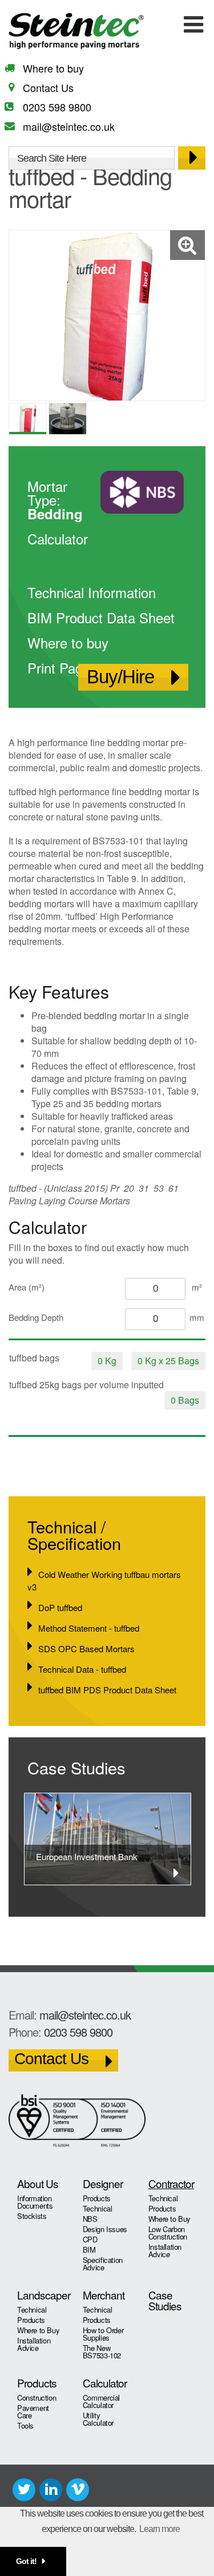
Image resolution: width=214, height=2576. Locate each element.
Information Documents (35, 2202)
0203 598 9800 (57, 107)
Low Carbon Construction (168, 2233)
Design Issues (105, 2229)
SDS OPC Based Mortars (86, 1648)
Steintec (82, 31)
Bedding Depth (36, 1317)
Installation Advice (165, 2250)
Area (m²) (27, 1287)
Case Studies (165, 2300)
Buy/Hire (120, 677)
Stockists (32, 2216)
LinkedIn (51, 2490)
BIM (89, 2250)
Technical (98, 2208)
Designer (103, 2183)
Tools (25, 2425)
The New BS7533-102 (102, 2351)
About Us (38, 2183)
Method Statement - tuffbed (89, 1628)
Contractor (171, 2183)
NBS (90, 2219)
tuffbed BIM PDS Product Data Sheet (107, 1690)
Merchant (104, 2295)
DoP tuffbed (60, 1607)
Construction (37, 2397)
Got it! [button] (26, 2561)
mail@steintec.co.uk (69, 126)
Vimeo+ (78, 2490)
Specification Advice (103, 2263)
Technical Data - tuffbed (82, 1669)
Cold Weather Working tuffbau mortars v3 (104, 1581)
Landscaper (41, 2295)
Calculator (58, 538)
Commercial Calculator (101, 2401)
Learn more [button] (160, 2529)
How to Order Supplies (103, 2334)
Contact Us (48, 87)
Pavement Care (33, 2411)
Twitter (24, 2490)
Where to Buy (169, 2219)
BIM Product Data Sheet (101, 617)
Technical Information (92, 592)
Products (97, 2198)
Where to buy (53, 68)
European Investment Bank (87, 1856)
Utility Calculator (98, 2419)
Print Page (59, 668)
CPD (90, 2239)
